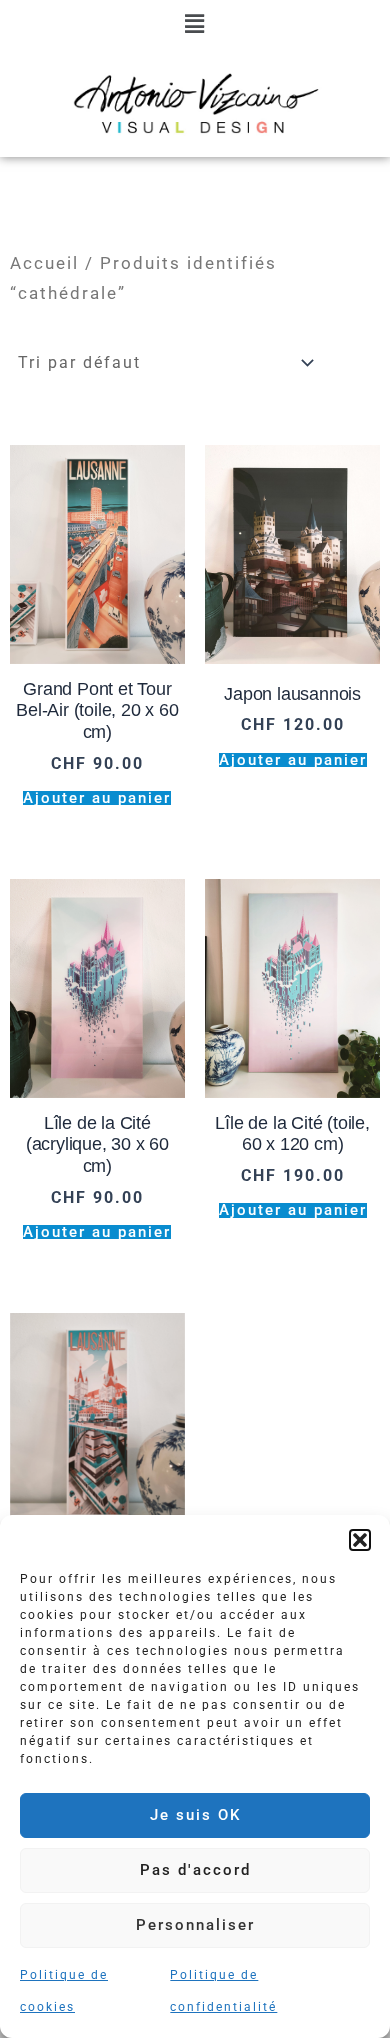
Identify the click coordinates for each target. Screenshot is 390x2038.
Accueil (44, 263)
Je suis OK (195, 1815)
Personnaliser (195, 1925)
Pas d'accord (195, 1870)
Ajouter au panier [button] (97, 798)
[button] (360, 1540)
